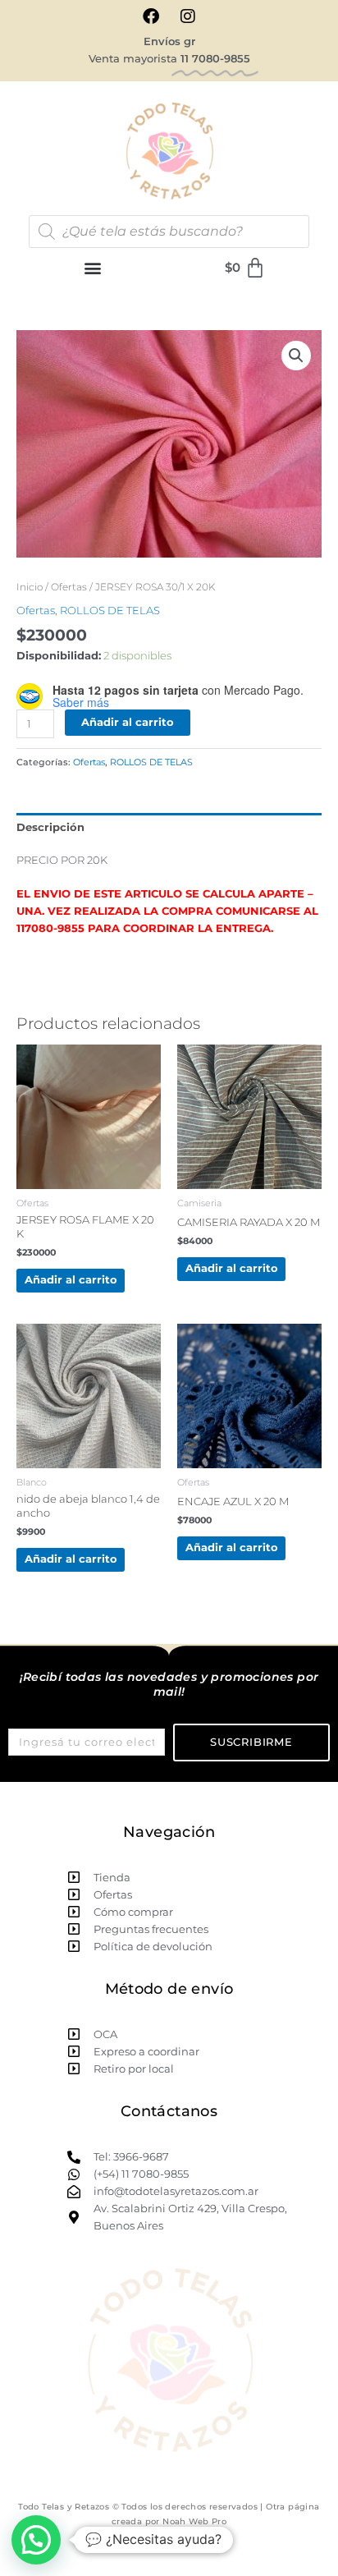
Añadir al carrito (128, 722)
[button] (93, 268)
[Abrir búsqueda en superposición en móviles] (169, 232)
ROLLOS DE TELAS (110, 611)
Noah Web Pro (194, 2521)
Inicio (30, 587)
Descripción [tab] (50, 827)
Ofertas (69, 587)
